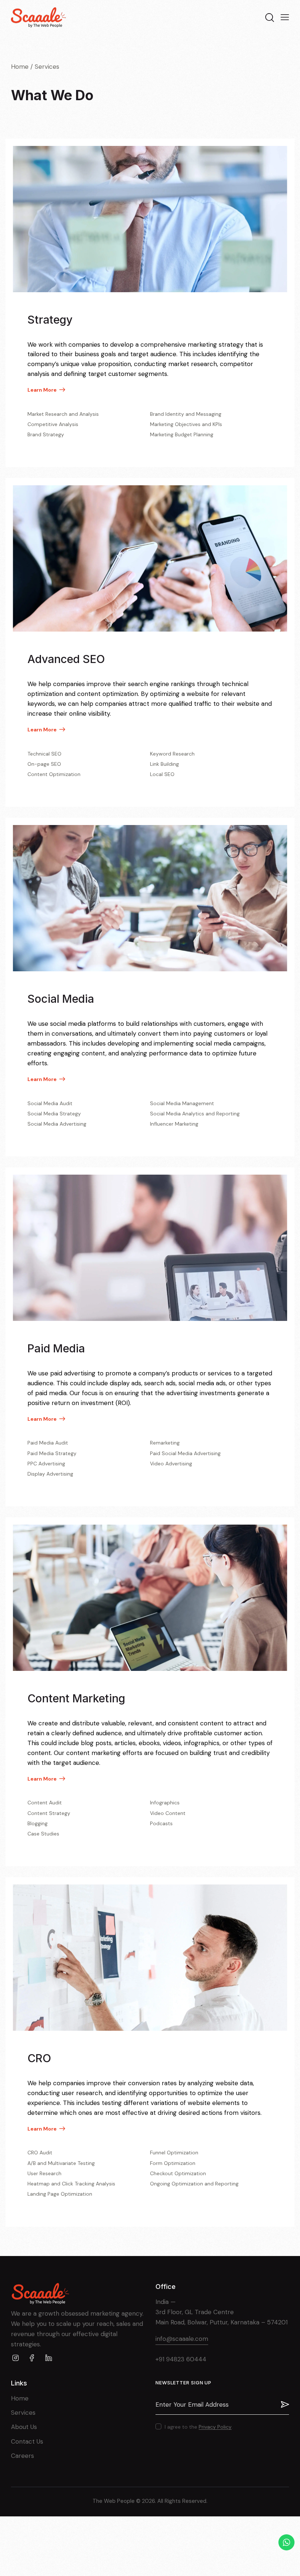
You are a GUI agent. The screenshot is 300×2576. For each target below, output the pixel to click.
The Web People (114, 2501)
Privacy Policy (215, 2427)
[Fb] (32, 2358)
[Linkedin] (48, 2358)
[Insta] (16, 2358)
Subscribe (284, 2404)
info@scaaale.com (182, 2339)
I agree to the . (199, 2427)
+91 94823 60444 (181, 2359)
